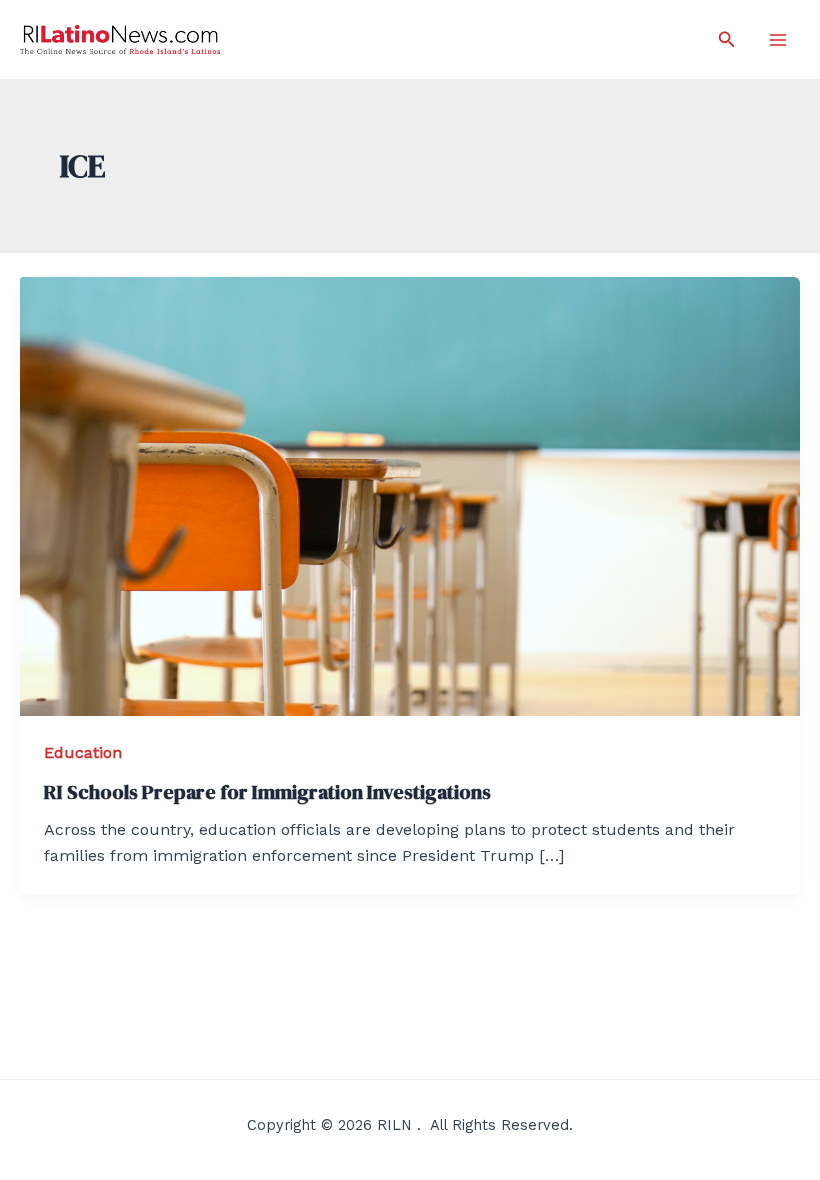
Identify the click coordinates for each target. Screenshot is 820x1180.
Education (83, 752)
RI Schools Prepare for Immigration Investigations (267, 792)
